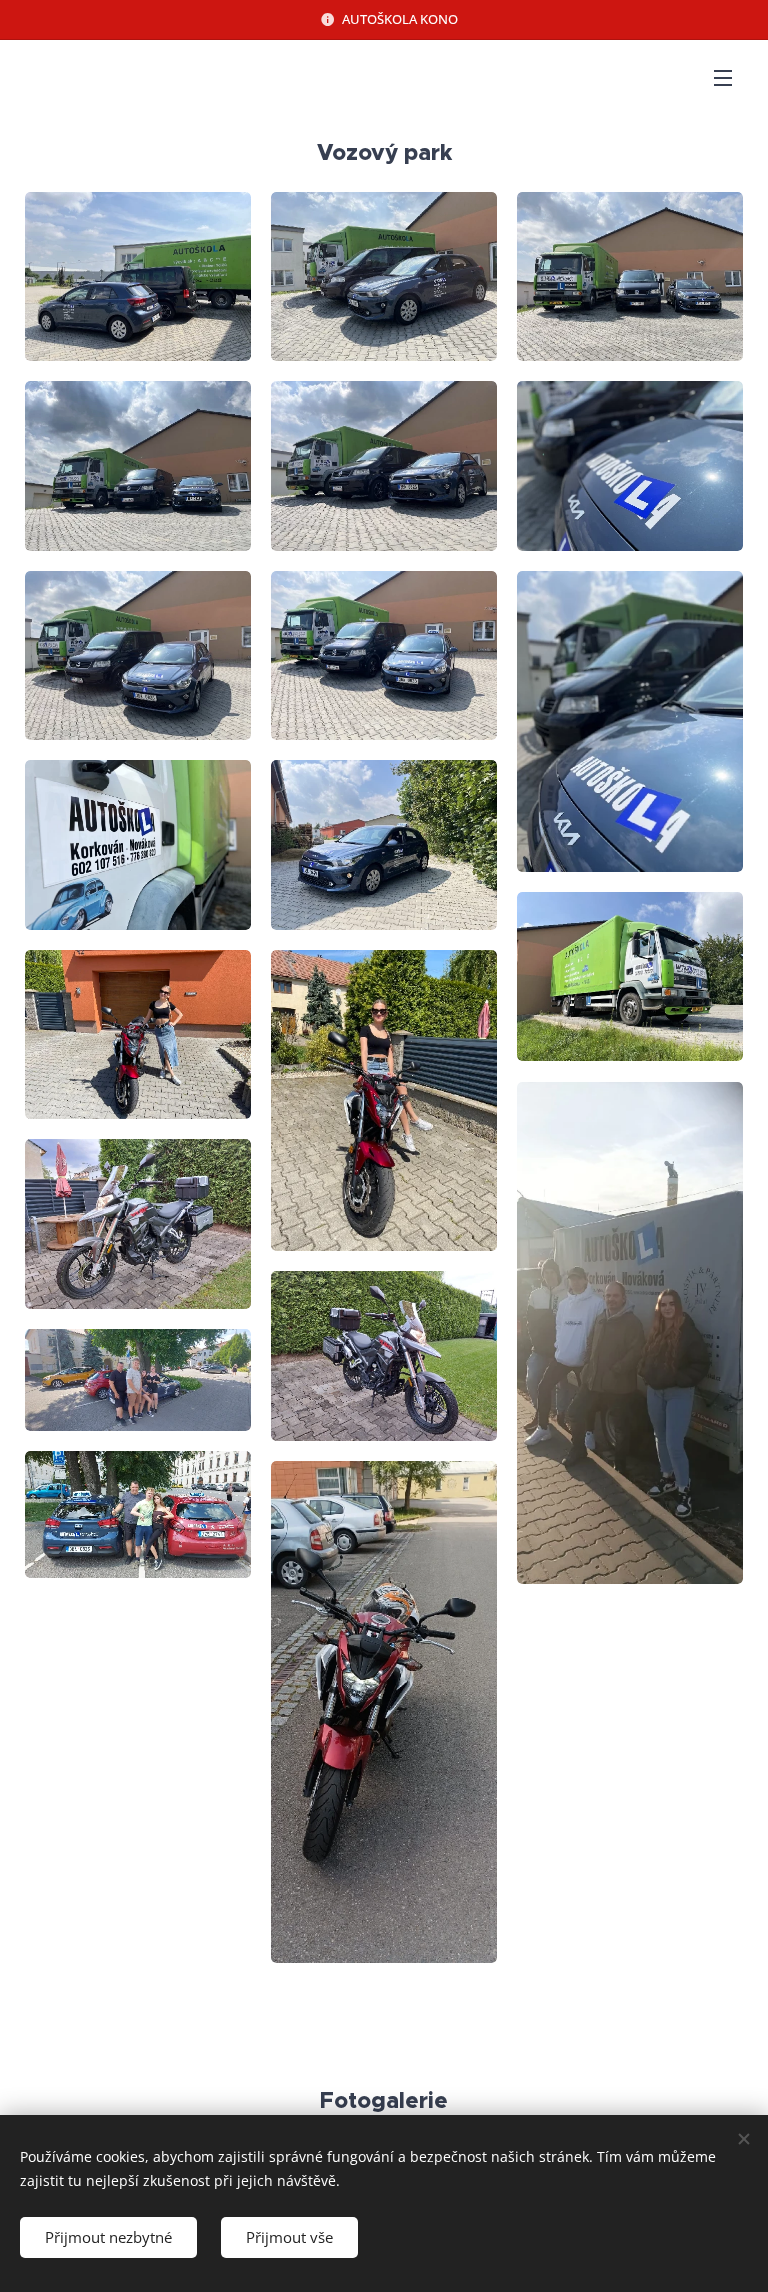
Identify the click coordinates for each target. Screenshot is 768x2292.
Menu (723, 77)
